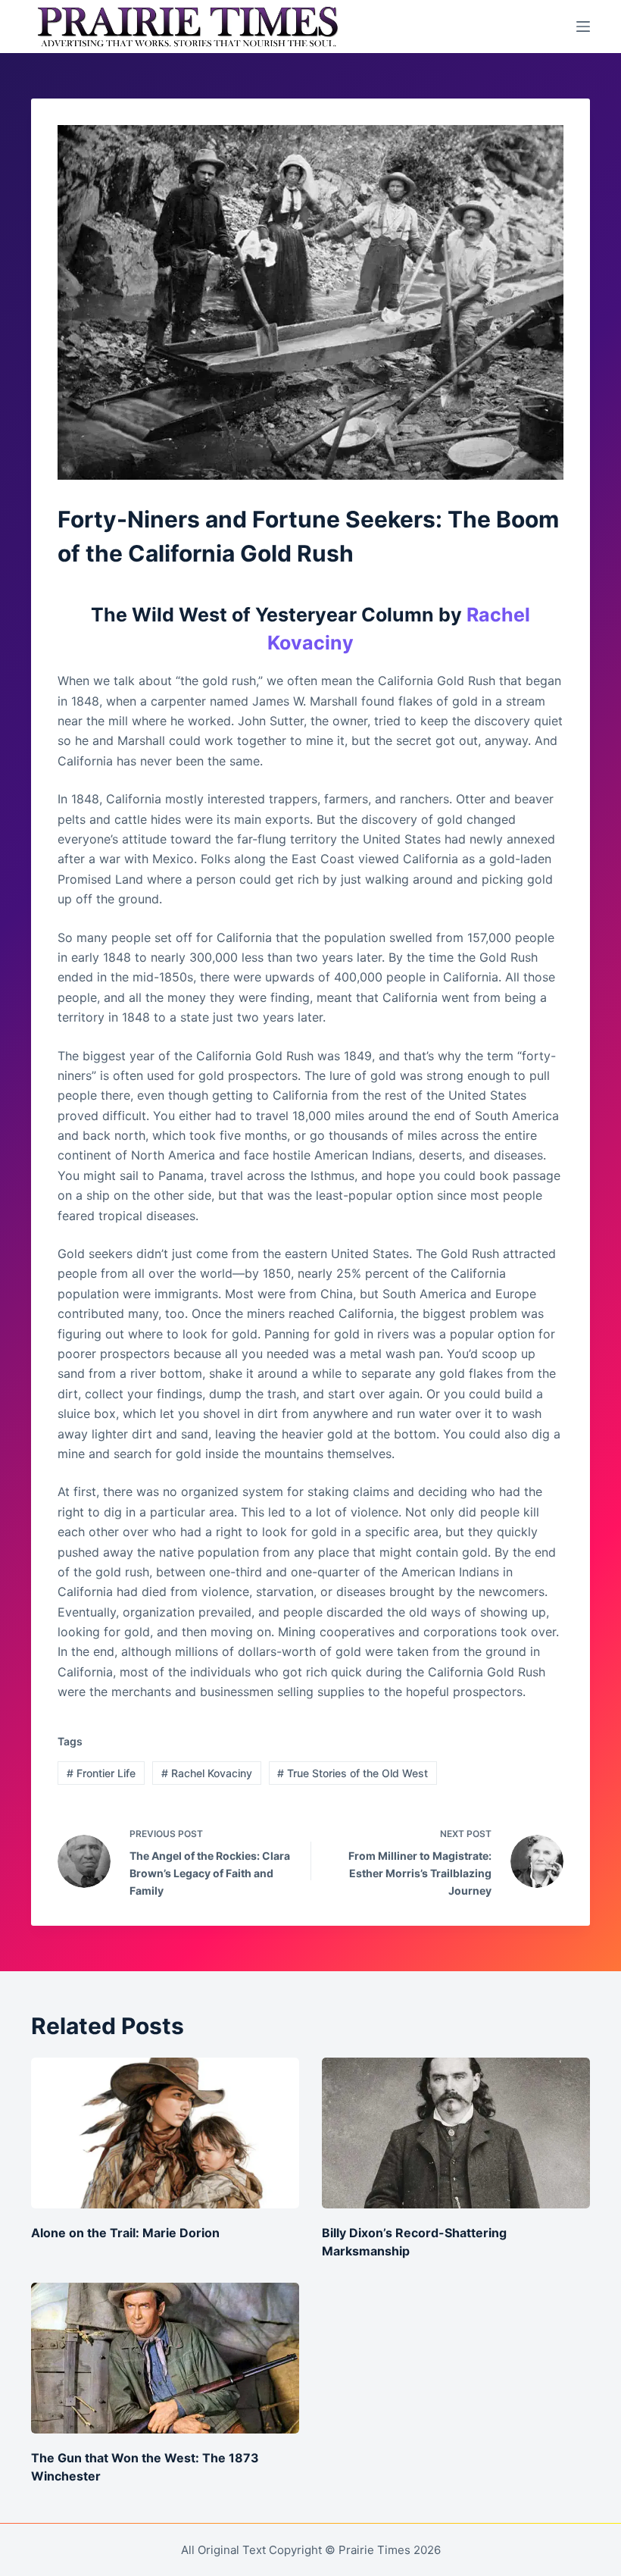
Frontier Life (101, 1773)
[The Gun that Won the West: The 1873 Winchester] (165, 2358)
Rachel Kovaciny (207, 1773)
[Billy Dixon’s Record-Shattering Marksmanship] (456, 2133)
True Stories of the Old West (353, 1773)
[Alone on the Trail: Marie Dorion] (165, 2133)
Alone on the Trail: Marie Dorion (125, 2233)
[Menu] (583, 27)
